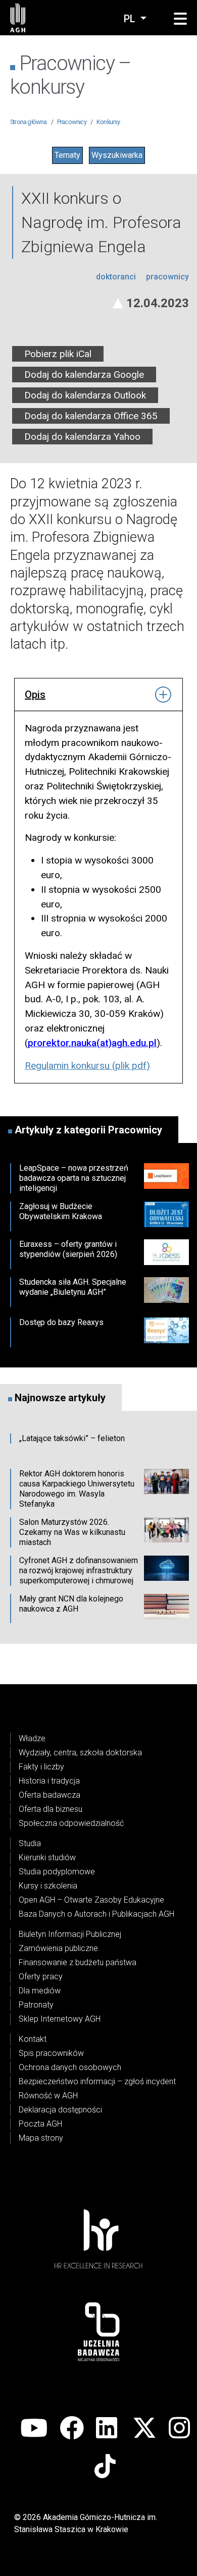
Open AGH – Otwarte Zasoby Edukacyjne (91, 1900)
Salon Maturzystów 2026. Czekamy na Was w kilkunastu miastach (72, 1532)
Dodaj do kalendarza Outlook (85, 395)
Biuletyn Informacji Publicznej (70, 1934)
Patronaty (36, 2005)
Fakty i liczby (41, 1767)
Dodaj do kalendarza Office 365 (91, 416)
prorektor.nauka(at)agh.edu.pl (92, 1043)
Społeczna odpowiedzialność (71, 1823)
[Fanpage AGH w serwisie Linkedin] (108, 2429)
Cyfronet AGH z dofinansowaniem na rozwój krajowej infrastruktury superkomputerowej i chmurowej (79, 1570)
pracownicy (167, 277)
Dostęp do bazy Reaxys (61, 1322)
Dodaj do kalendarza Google (84, 375)
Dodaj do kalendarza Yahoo (82, 437)
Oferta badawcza (50, 1795)
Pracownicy (72, 122)
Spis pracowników (51, 2053)
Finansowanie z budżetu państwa (78, 1962)
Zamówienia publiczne (58, 1948)
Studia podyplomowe (57, 1872)
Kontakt (33, 2039)
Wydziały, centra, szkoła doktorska (80, 1753)
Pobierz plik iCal (58, 354)
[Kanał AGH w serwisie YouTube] (34, 2429)
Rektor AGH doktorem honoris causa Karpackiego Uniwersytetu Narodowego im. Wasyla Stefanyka (77, 1489)
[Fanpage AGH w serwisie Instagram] (181, 2429)
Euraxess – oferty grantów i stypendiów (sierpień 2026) (68, 1249)
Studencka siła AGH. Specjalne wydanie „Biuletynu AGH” (73, 1287)
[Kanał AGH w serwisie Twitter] (144, 2429)
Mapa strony (41, 2138)
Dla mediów (40, 1991)
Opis (35, 695)
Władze (32, 1738)
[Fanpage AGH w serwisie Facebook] (72, 2429)
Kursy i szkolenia (48, 1886)
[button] (180, 19)
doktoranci (117, 277)
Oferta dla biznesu (51, 1809)
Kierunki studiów (47, 1857)
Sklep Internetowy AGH (60, 2019)
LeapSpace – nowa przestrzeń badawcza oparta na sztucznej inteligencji (74, 1178)
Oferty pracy (41, 1977)
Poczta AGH (40, 2124)
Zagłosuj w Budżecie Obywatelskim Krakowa (61, 1211)
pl (131, 19)
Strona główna (29, 122)
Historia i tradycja (49, 1781)
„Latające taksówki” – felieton (72, 1438)
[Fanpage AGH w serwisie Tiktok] (107, 2467)
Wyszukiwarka (117, 155)
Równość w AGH (48, 2096)
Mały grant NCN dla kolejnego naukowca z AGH (71, 1604)
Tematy (67, 155)
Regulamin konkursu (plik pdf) (87, 1066)
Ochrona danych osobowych (70, 2067)
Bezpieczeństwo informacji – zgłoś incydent (97, 2081)
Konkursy (108, 122)
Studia (30, 1843)
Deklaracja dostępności (60, 2110)
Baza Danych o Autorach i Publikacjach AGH (96, 1914)
